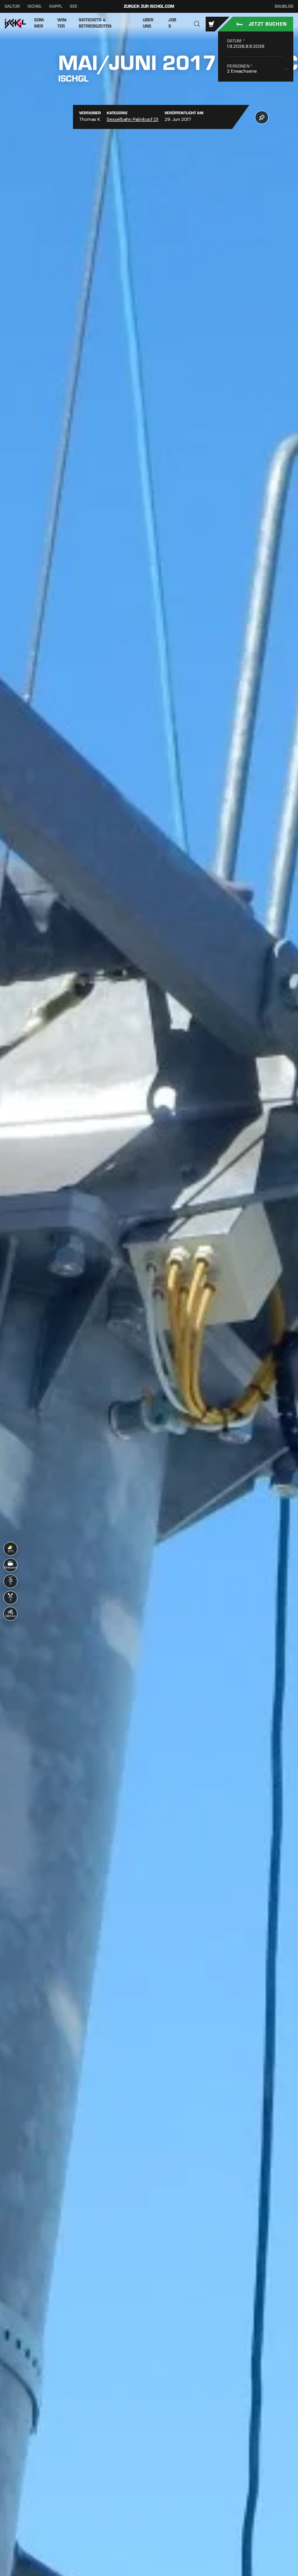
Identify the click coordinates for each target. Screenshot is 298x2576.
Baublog (284, 7)
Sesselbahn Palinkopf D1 (133, 119)
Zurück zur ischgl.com (149, 6)
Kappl (56, 6)
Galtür (12, 6)
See (74, 6)
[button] (197, 24)
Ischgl (35, 6)
